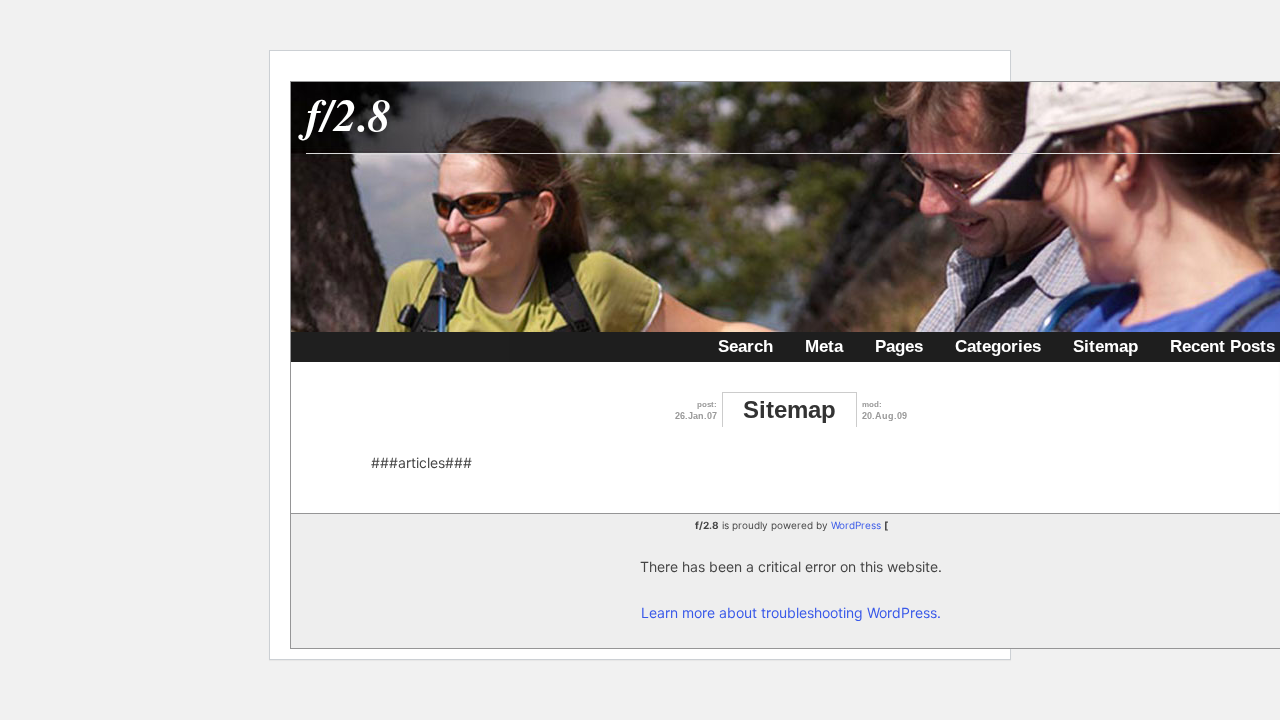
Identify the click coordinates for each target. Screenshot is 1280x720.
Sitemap (1105, 346)
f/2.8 (348, 114)
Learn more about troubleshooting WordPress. (791, 612)
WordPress (856, 525)
